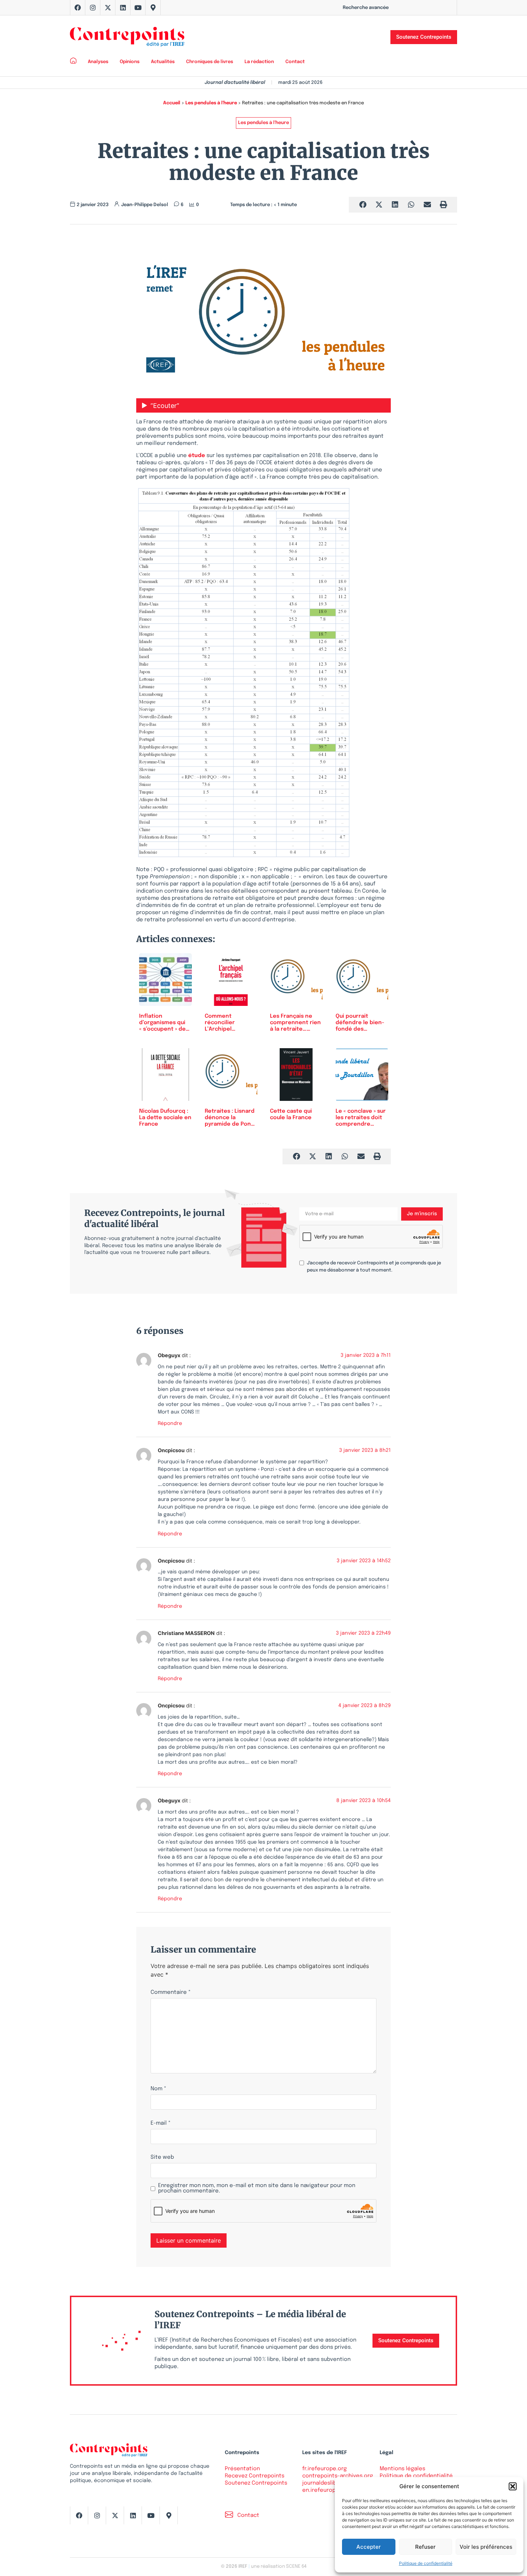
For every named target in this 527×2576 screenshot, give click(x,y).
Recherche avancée (366, 8)
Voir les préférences (486, 2547)
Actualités (163, 62)
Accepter (369, 2547)
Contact (295, 62)
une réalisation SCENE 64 (279, 2567)
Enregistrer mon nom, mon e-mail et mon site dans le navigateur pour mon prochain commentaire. (257, 2188)
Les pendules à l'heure (211, 103)
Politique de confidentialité (426, 2563)
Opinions (130, 62)
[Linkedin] (123, 8)
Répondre (170, 1424)
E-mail (161, 2123)
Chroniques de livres (210, 62)
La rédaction (259, 62)
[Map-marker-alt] (153, 8)
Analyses (98, 62)
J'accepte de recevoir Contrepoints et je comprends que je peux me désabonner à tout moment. (374, 1267)
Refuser (425, 2547)
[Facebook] (78, 8)
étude (197, 456)
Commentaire (171, 1993)
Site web (162, 2157)
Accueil (172, 103)
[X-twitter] (108, 8)
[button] (513, 2486)
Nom (158, 2089)
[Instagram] (93, 8)
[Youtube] (138, 8)
